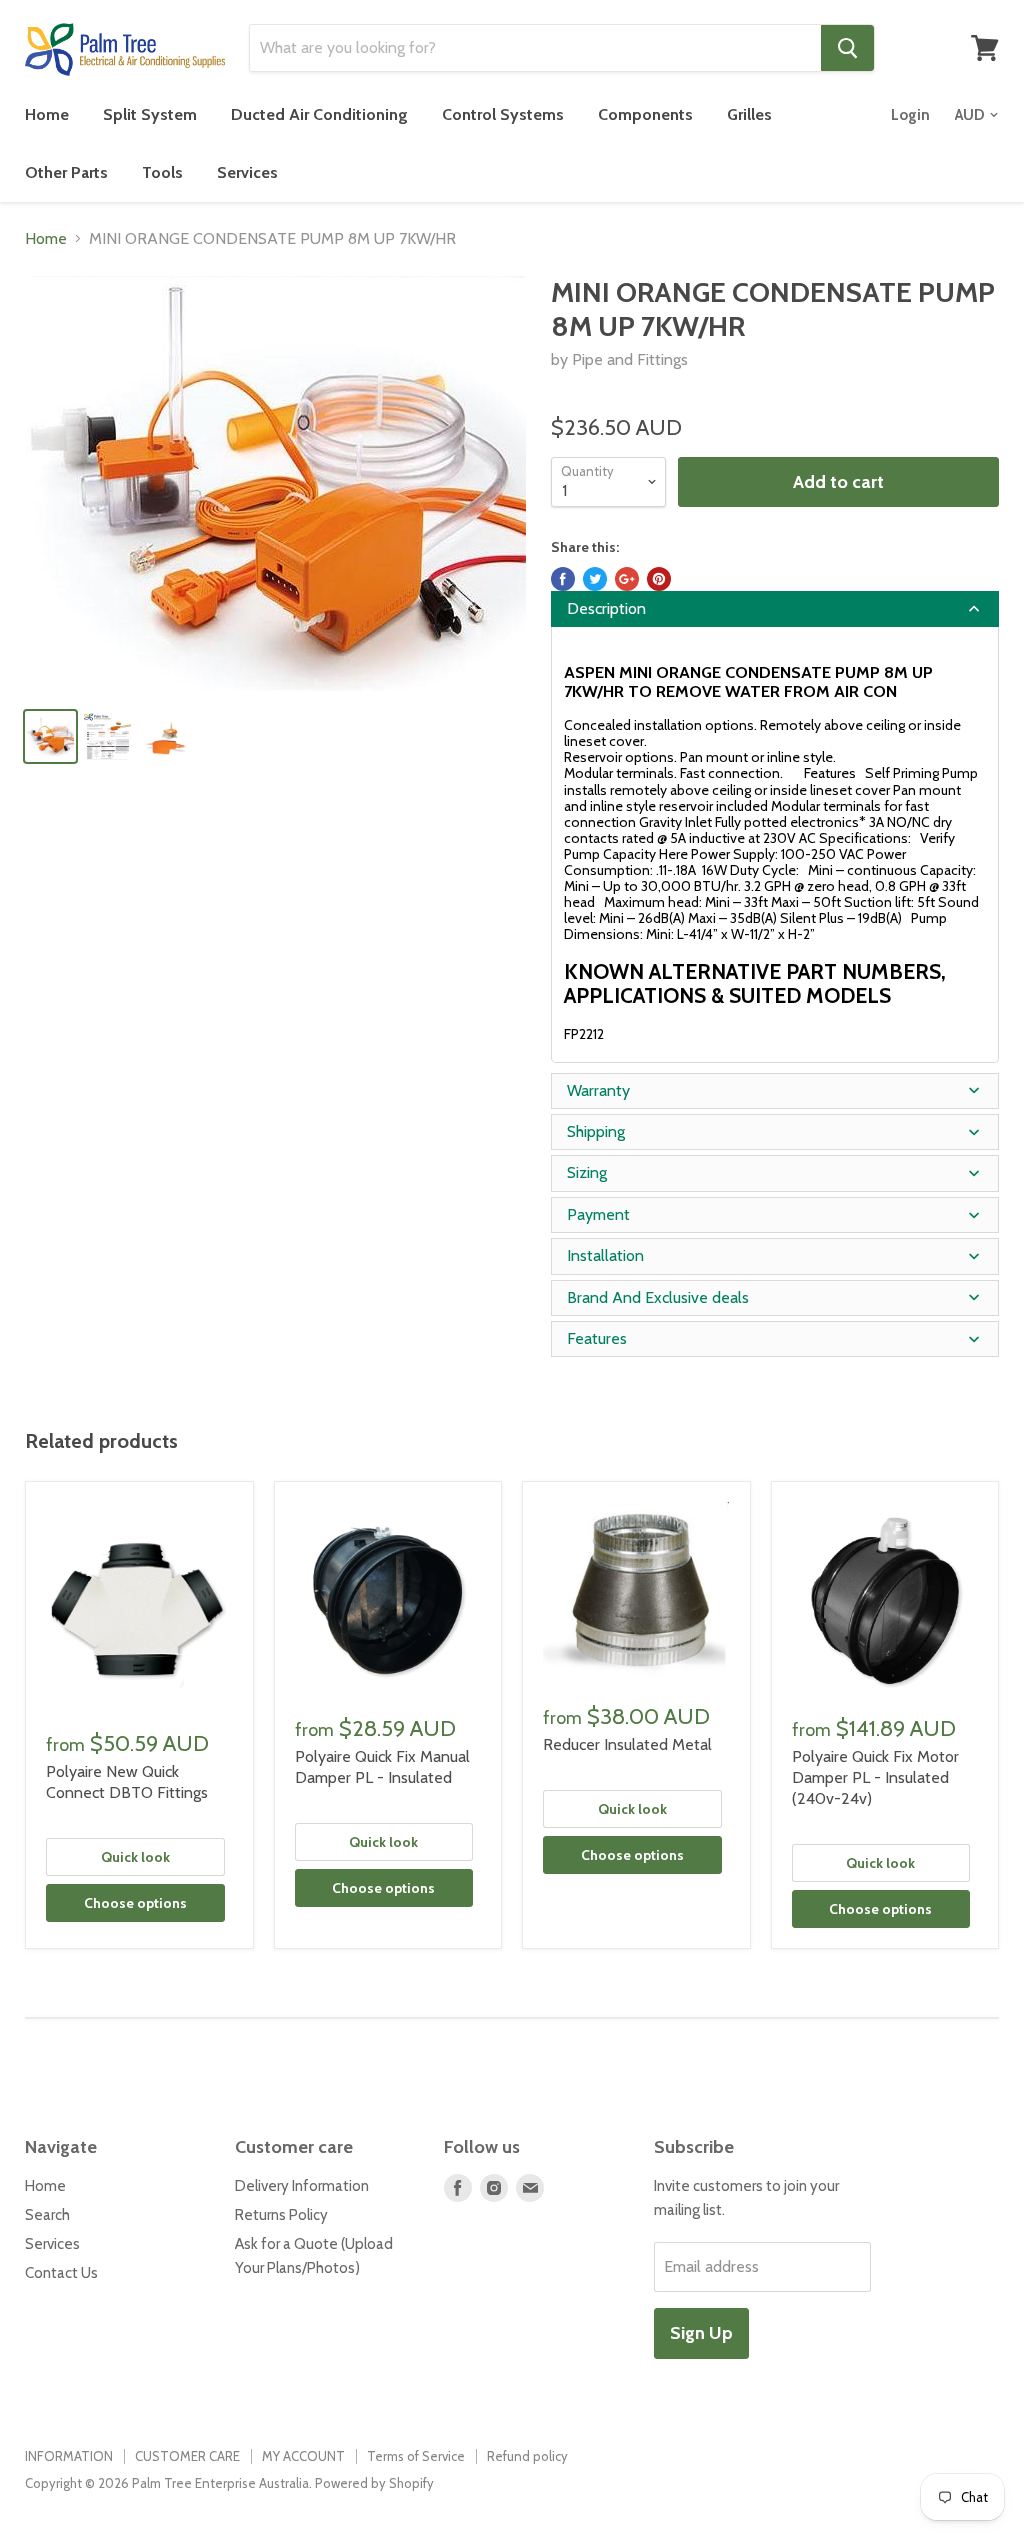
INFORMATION (69, 2456)
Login (910, 115)
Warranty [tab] (598, 1090)
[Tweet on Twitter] (595, 579)
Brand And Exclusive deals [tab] (658, 1297)
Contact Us (61, 2273)
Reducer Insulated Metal (627, 1744)
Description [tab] (606, 608)
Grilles (749, 114)
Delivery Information (302, 2186)
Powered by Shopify (374, 2483)
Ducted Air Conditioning (319, 114)
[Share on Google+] (627, 579)
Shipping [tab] (596, 1131)
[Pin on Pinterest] (659, 579)
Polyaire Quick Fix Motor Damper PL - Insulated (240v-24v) (875, 1777)
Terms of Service (416, 2456)
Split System (150, 114)
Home (47, 114)
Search (47, 2215)
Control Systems (503, 114)
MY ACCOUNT (303, 2456)
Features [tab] (597, 1338)
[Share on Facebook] (563, 579)
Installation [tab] (605, 1255)
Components (645, 114)
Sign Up (701, 2333)
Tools (162, 172)
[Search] (847, 48)
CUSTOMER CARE (187, 2456)
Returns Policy (281, 2215)
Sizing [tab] (587, 1172)
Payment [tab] (598, 1214)
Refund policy (527, 2456)
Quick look (135, 1857)
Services (247, 172)
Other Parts (66, 172)
